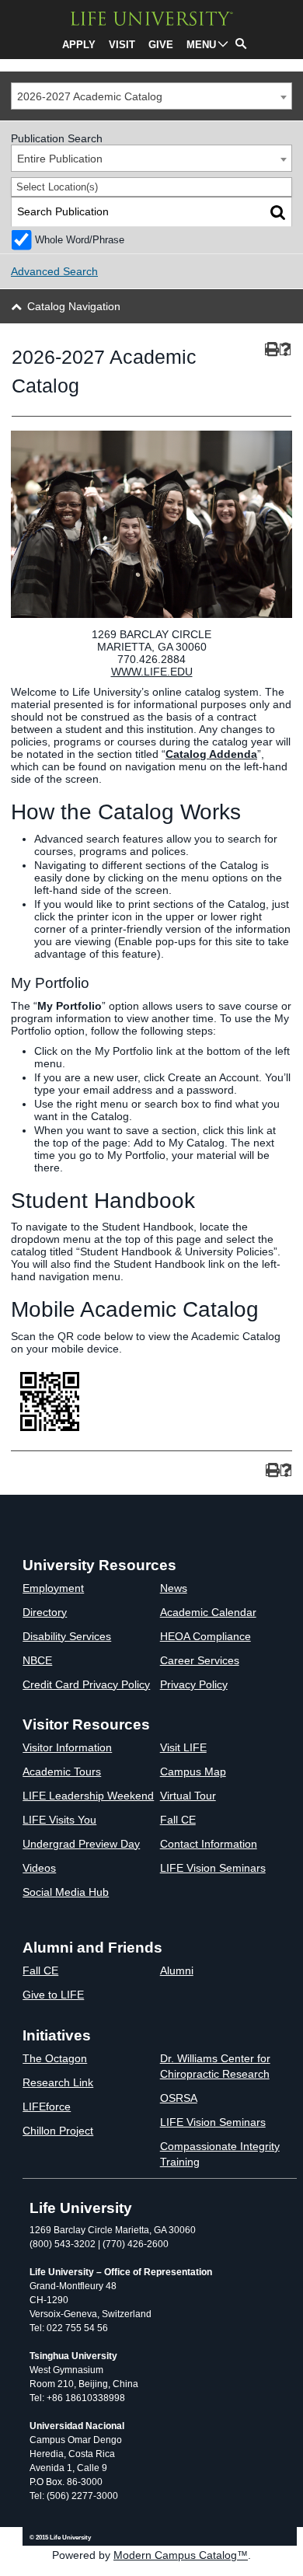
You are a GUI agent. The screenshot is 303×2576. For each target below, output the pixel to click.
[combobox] (151, 96)
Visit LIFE (183, 1747)
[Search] (278, 212)
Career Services (200, 1660)
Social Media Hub (66, 1892)
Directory (45, 1612)
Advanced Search (54, 271)
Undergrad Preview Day (81, 1844)
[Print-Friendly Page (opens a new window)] (271, 349)
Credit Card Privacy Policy (86, 1684)
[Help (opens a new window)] (286, 349)
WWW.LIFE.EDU (152, 672)
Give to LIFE (53, 1995)
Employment (53, 1588)
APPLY (79, 45)
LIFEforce (47, 2107)
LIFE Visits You (59, 1820)
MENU (201, 45)
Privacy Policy (194, 1684)
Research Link (58, 2082)
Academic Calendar (208, 1612)
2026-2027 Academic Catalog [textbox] (90, 96)
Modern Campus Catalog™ (181, 2555)
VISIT (122, 45)
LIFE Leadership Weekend (88, 1796)
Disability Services (67, 1636)
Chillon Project (58, 2131)
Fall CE (178, 1820)
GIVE (161, 45)
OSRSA (179, 2098)
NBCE (37, 1660)
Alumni (177, 1970)
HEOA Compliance (205, 1636)
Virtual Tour (188, 1796)
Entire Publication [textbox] (60, 159)
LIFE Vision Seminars (213, 1868)
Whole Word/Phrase (80, 240)
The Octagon (55, 2058)
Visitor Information (67, 1747)
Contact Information (209, 1844)
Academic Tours (62, 1771)
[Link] (151, 19)
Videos (39, 1868)
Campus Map (193, 1771)
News (174, 1588)
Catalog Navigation (74, 306)
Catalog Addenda (211, 754)
